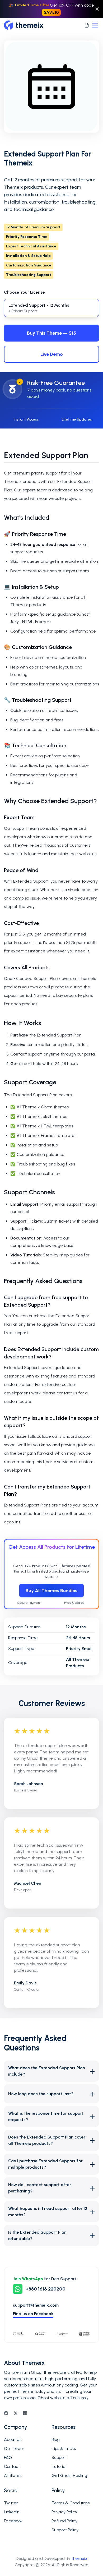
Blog (56, 2439)
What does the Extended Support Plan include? (51, 2071)
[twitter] (16, 2413)
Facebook (13, 2521)
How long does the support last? (51, 2094)
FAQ (8, 2457)
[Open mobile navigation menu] (95, 25)
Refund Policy (64, 2521)
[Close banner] (97, 9)
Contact (12, 2466)
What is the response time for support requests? (51, 2116)
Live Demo (52, 354)
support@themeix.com (36, 2305)
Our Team (14, 2448)
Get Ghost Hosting (69, 2475)
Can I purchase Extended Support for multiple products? (51, 2164)
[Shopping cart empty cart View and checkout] (87, 25)
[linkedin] (25, 2413)
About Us (13, 2439)
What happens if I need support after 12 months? (51, 2212)
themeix (79, 2558)
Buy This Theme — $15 (51, 333)
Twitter (11, 2503)
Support (59, 2457)
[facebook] (6, 2413)
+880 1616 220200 (46, 2289)
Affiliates (13, 2475)
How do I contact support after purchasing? (51, 2188)
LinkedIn (12, 2512)
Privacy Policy (64, 2512)
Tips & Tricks (64, 2448)
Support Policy (65, 2530)
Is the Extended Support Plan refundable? (51, 2235)
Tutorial (59, 2466)
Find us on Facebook (33, 2314)
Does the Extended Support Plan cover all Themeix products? (51, 2140)
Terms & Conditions (71, 2503)
